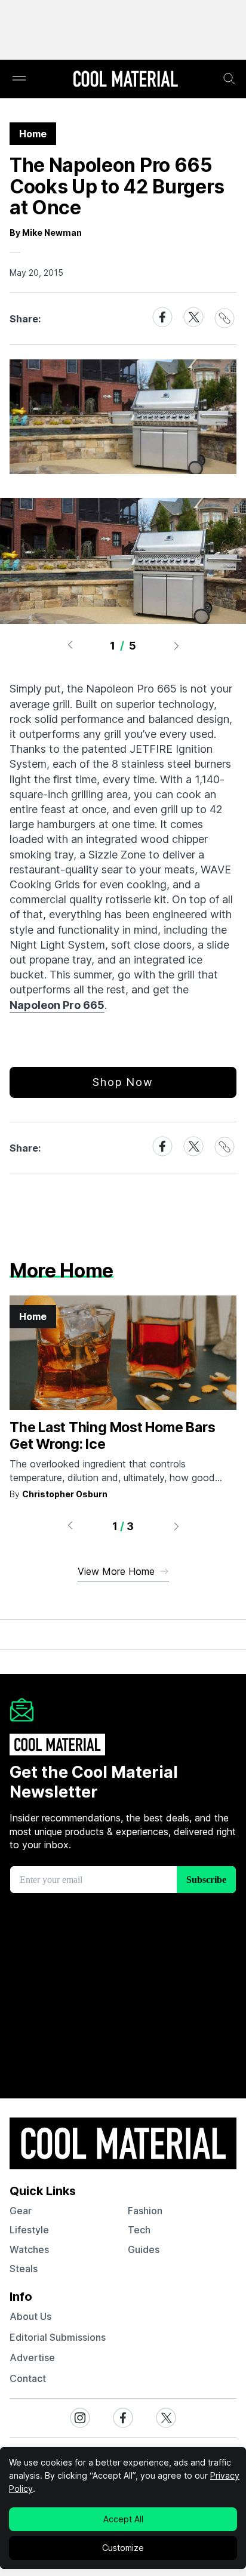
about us (30, 2316)
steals (24, 2269)
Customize (123, 2548)
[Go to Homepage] (125, 80)
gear (21, 2211)
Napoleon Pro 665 (57, 1005)
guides (144, 2249)
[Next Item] (177, 645)
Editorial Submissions (58, 2337)
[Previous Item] (70, 645)
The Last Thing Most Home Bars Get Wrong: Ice (112, 1436)
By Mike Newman (46, 233)
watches (29, 2249)
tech (139, 2230)
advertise (32, 2358)
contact (28, 2378)
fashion (145, 2211)
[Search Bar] (229, 79)
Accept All (123, 2519)
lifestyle (29, 2230)
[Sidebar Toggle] (19, 79)
